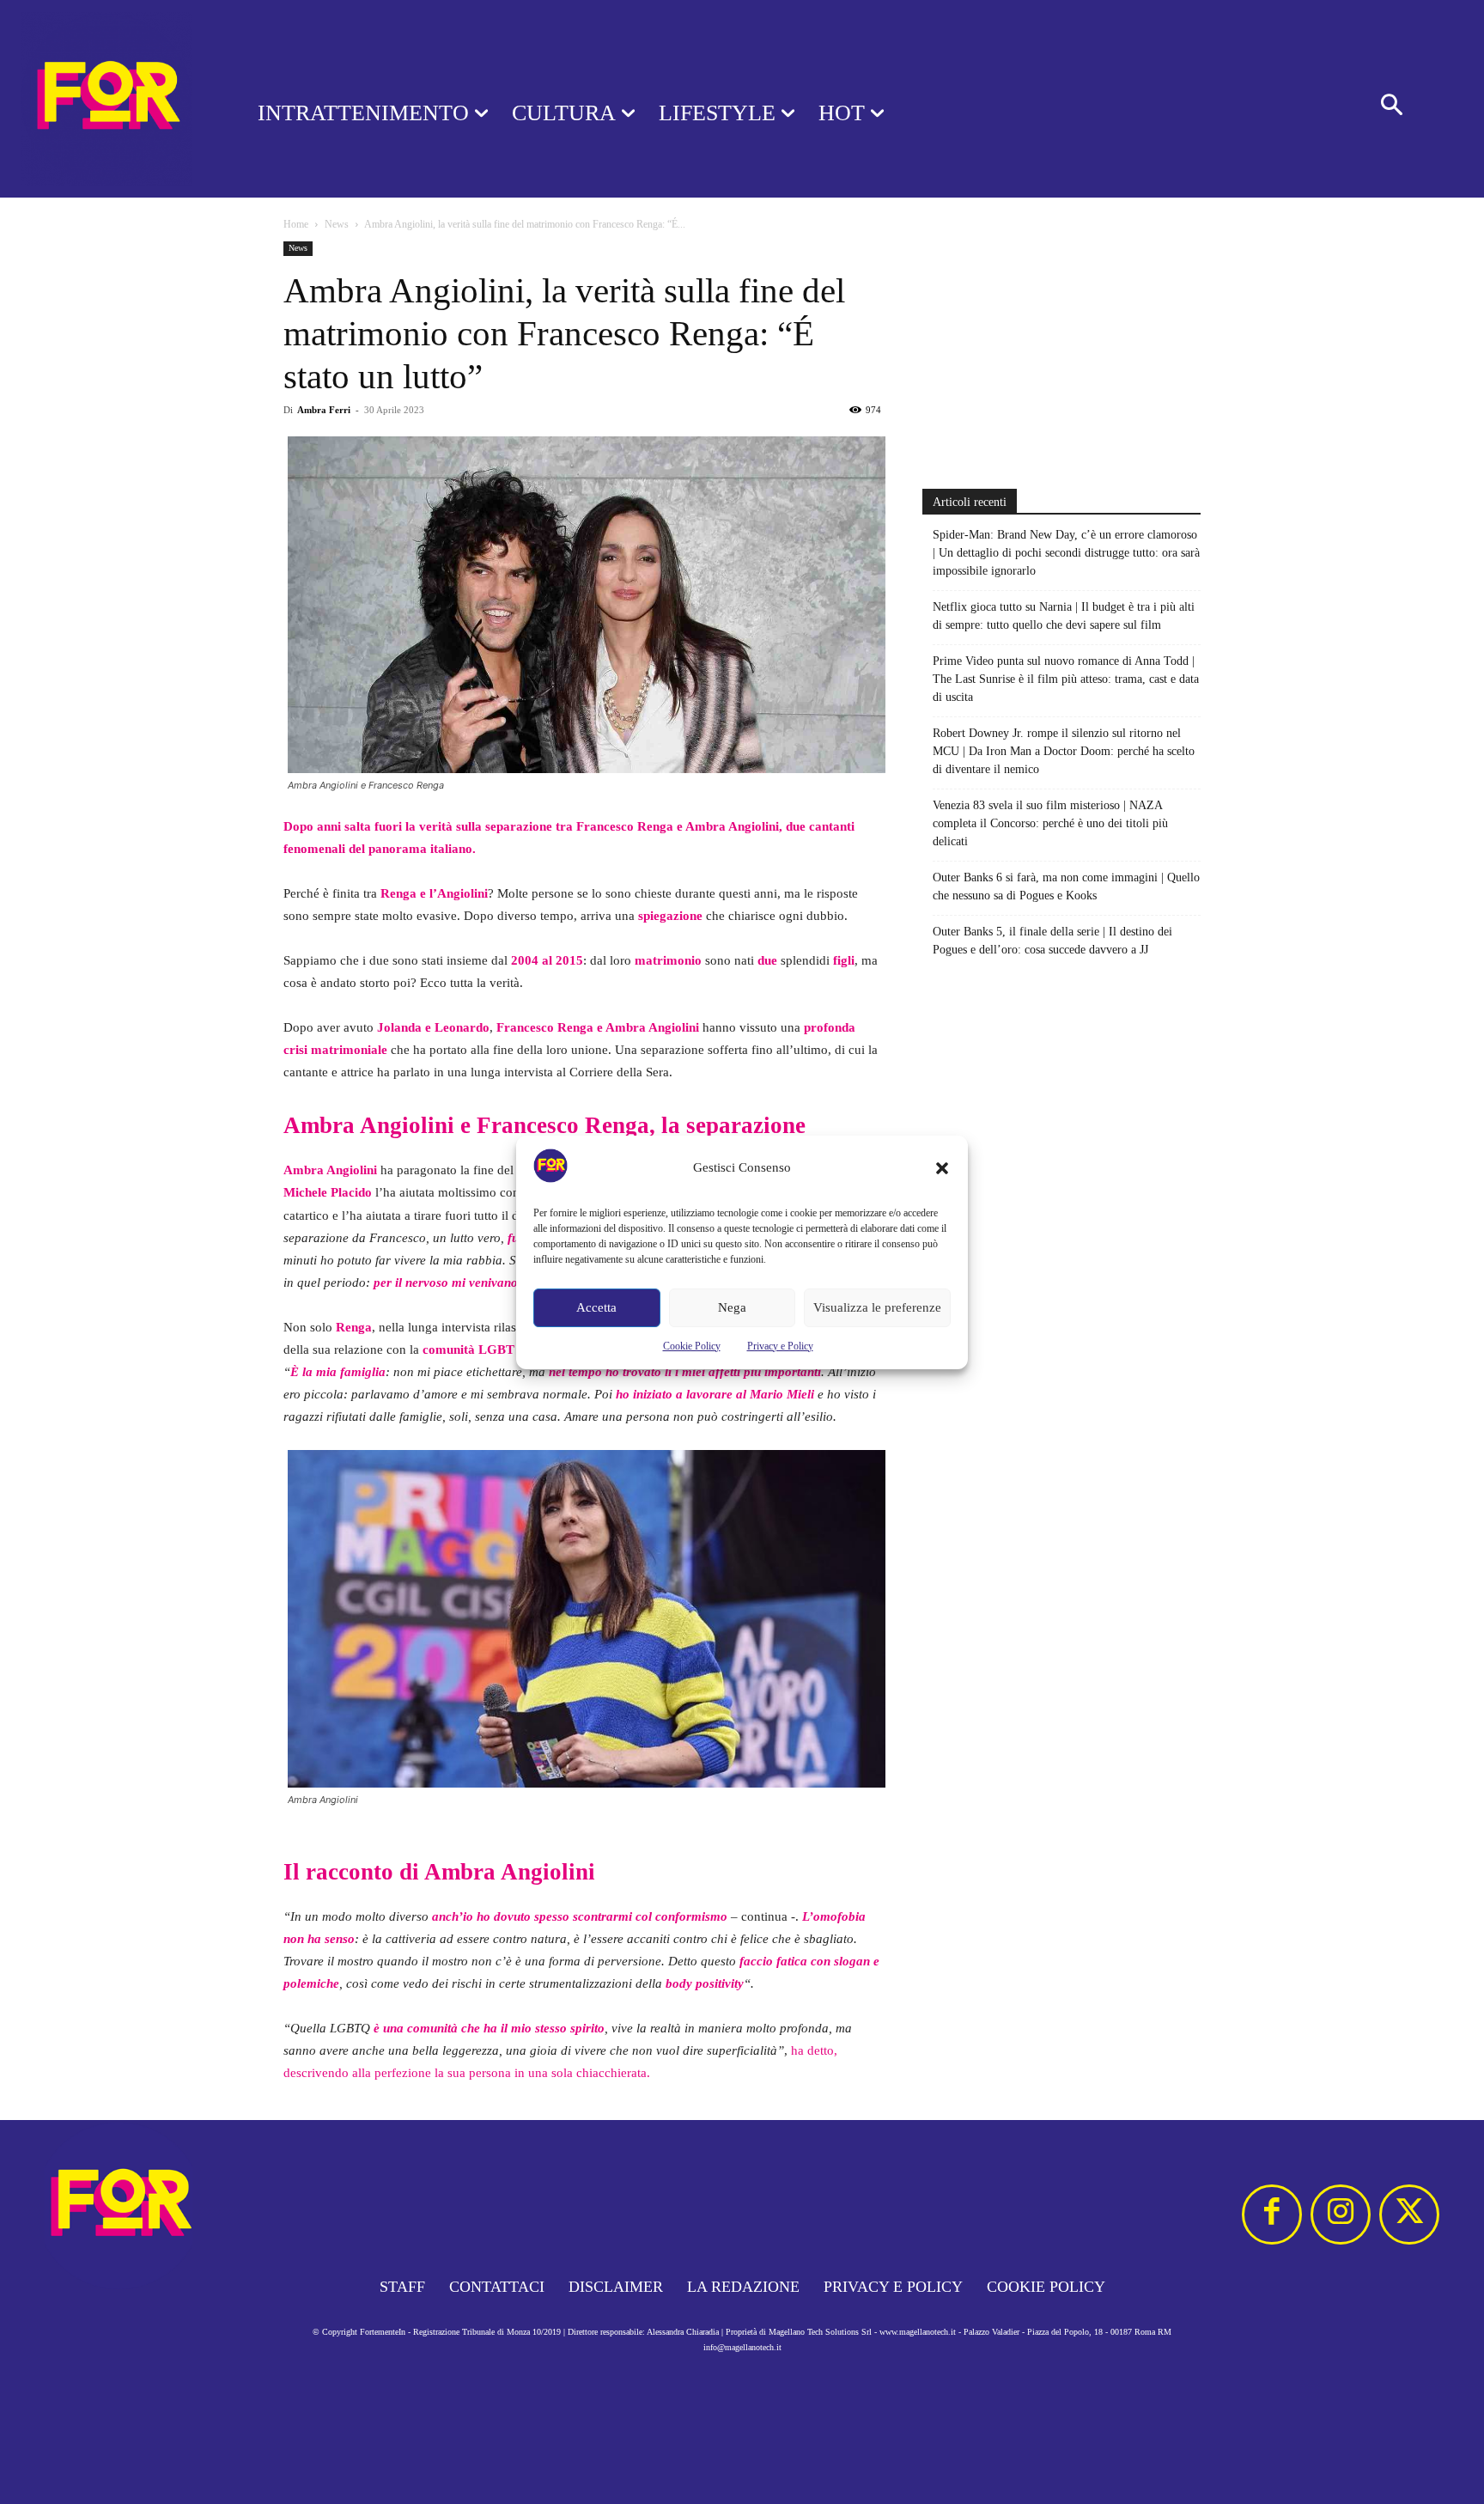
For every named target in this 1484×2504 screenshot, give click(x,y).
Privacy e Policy (780, 1346)
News (337, 224)
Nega (732, 1307)
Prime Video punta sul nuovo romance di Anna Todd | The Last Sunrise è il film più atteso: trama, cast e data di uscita (1066, 679)
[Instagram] (1341, 2215)
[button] (942, 1168)
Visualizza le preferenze (877, 1307)
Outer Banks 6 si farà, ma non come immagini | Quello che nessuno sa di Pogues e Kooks (1066, 886)
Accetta (596, 1307)
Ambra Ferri (324, 410)
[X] (1409, 2215)
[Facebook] (1272, 2215)
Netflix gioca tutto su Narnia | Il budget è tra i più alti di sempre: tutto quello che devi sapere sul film (1064, 616)
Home (296, 224)
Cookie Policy (692, 1346)
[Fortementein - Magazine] (106, 99)
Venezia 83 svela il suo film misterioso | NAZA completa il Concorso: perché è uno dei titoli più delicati (1050, 823)
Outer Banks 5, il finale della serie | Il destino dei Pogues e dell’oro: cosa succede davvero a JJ (1052, 941)
